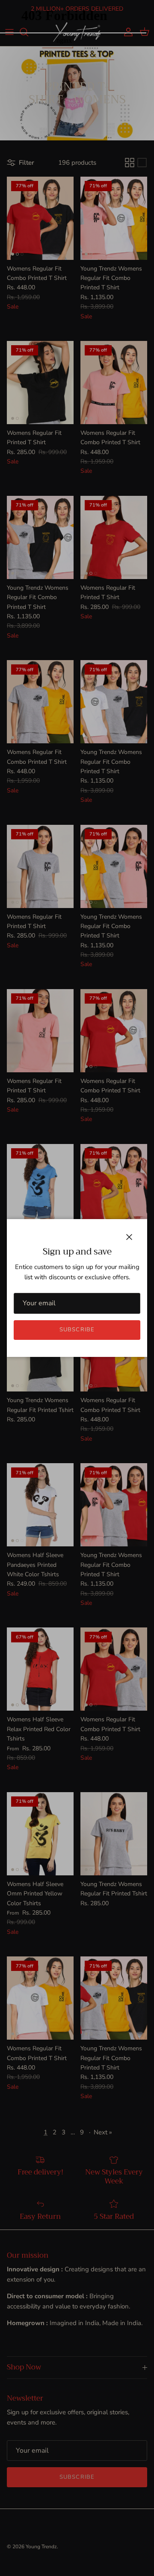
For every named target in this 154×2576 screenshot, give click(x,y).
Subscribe (77, 1330)
